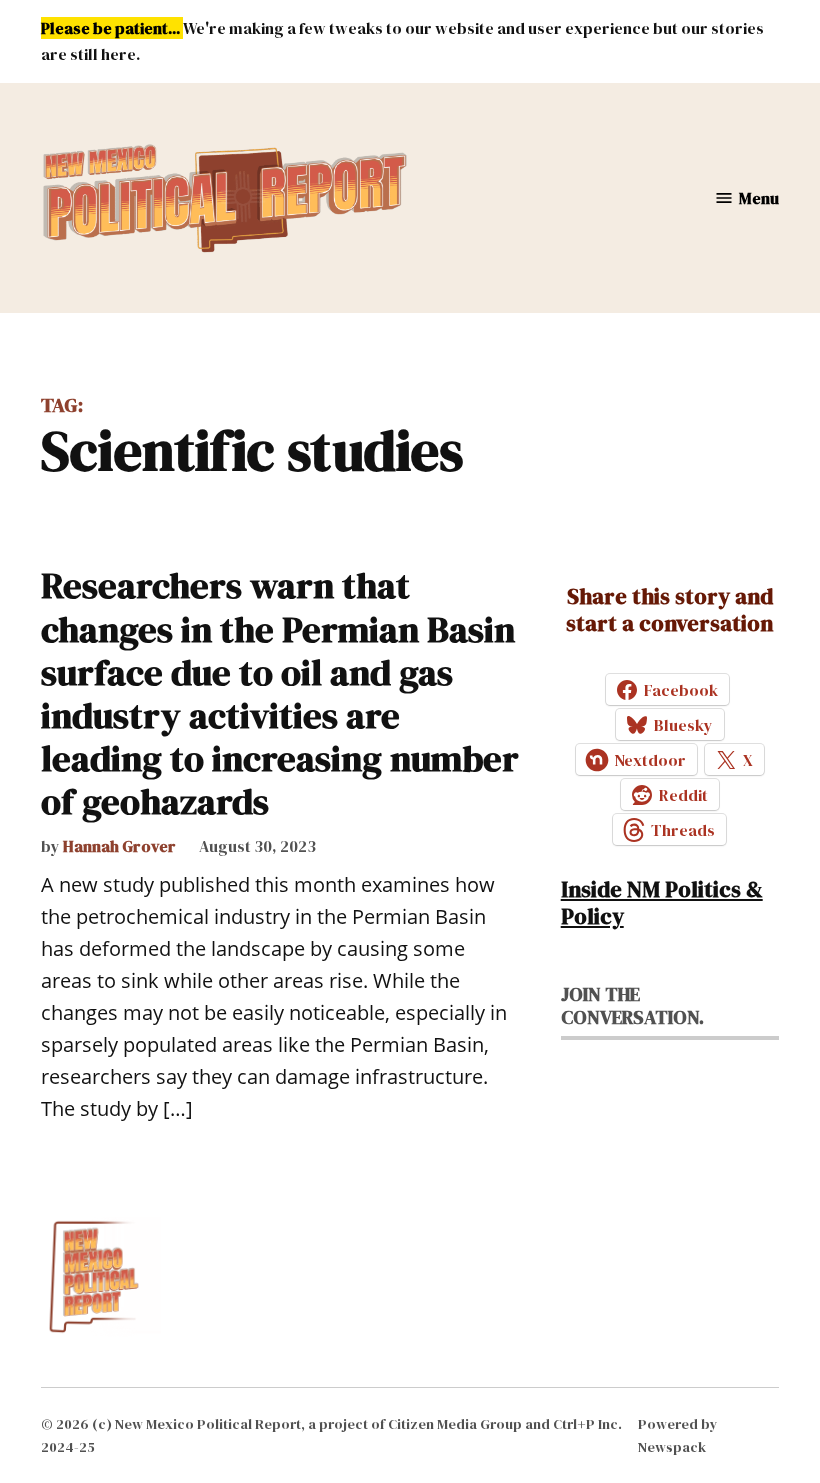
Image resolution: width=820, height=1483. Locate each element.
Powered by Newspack (678, 1435)
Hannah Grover (119, 846)
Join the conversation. (632, 1005)
